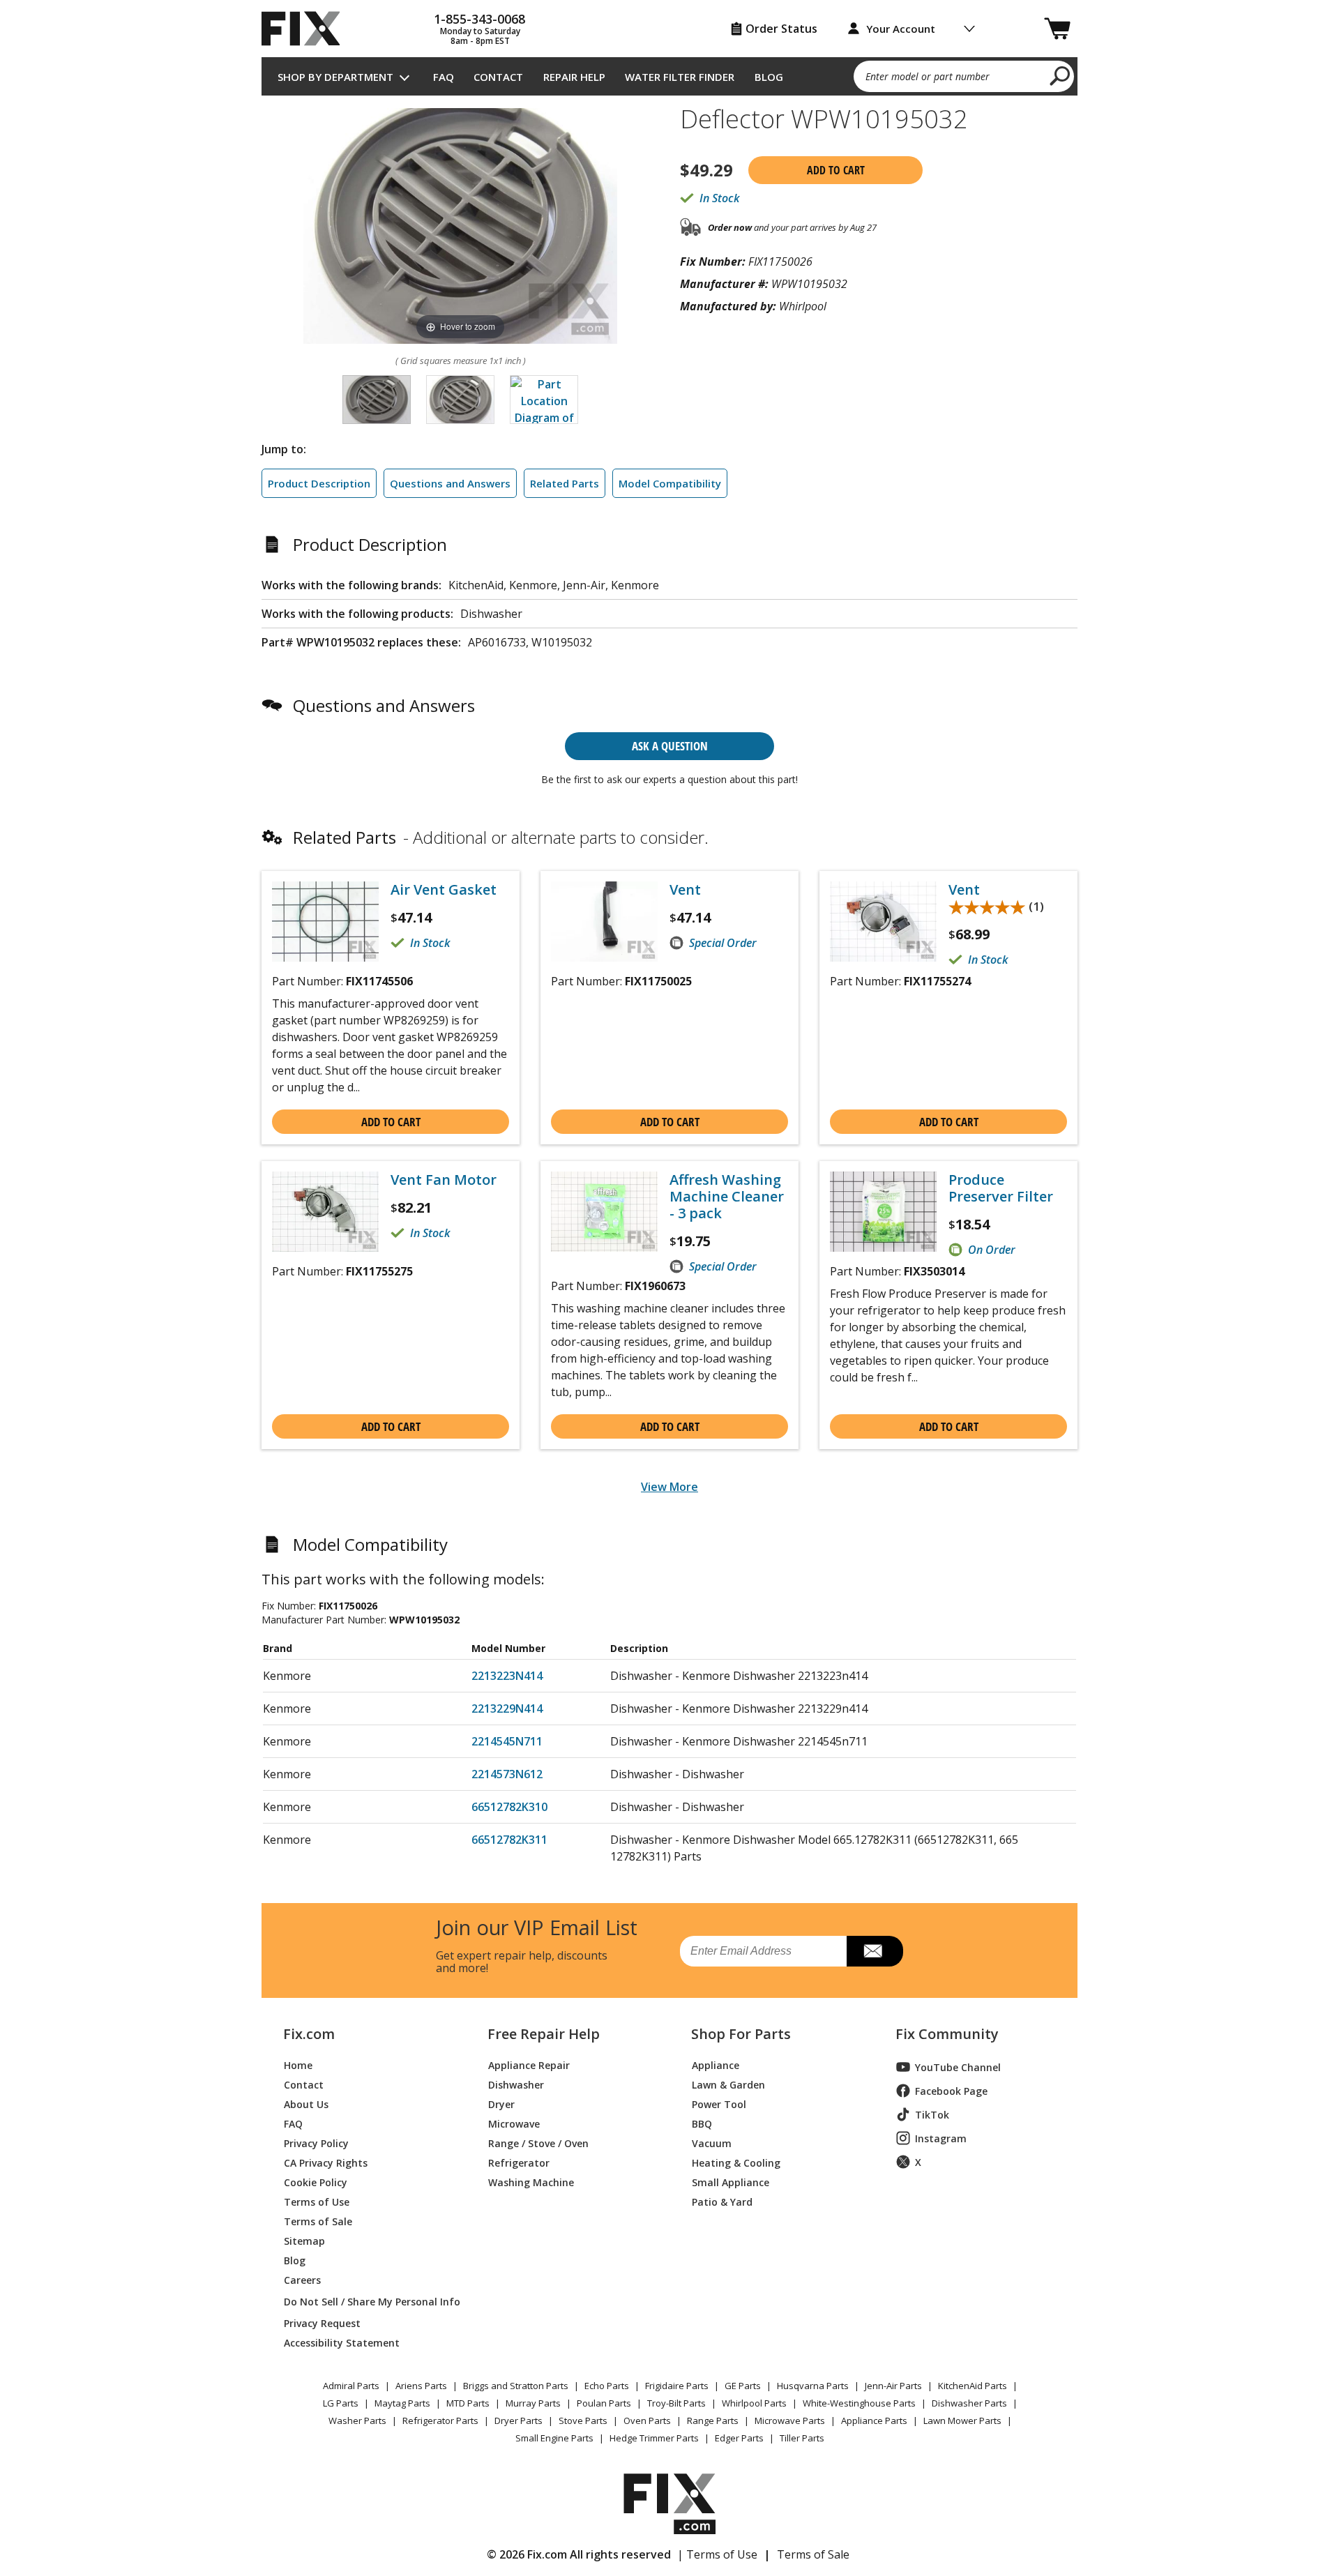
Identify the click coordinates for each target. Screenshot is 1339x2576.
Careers (302, 2279)
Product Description (319, 483)
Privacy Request (322, 2323)
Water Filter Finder (680, 77)
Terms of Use (317, 2201)
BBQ (702, 2123)
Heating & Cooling (736, 2162)
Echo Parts (607, 2386)
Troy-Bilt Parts (676, 2403)
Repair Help (574, 77)
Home (298, 2064)
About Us (306, 2104)
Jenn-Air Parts (893, 2386)
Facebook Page (951, 2091)
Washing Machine (531, 2182)
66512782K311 (509, 1840)
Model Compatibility (670, 483)
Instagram (941, 2138)
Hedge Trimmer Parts (654, 2438)
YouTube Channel (958, 2067)
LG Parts (341, 2403)
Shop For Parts (741, 2034)
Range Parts (713, 2420)
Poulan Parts (604, 2403)
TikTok (932, 2115)
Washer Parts (357, 2420)
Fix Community (947, 2034)
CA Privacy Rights (326, 2162)
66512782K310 (509, 1807)
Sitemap (304, 2240)
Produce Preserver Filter (1001, 1188)
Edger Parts (739, 2438)
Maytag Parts (402, 2403)
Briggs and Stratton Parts (516, 2386)
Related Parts (565, 483)
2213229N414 (507, 1709)
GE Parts (743, 2386)
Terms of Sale (318, 2221)
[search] (1060, 75)
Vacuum (712, 2143)
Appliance (716, 2064)
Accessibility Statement (342, 2342)
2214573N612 (507, 1774)
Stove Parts (583, 2420)
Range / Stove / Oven (538, 2143)
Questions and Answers (450, 483)
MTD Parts (468, 2403)
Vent (685, 890)
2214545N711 (507, 1741)
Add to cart (836, 170)
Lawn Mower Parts (962, 2420)
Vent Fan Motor (444, 1180)
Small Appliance (731, 2182)
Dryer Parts (519, 2420)
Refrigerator (519, 2162)
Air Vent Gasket (444, 890)
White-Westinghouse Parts (859, 2403)
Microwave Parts (790, 2420)
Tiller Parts (802, 2438)
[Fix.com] (307, 29)
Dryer (501, 2104)
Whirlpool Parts (754, 2403)
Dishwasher (516, 2084)
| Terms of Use (717, 2554)
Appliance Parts (874, 2420)
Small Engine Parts (554, 2438)
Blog (769, 77)
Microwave (514, 2123)
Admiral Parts (351, 2386)
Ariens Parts (421, 2386)
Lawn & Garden (728, 2084)
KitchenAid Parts (973, 2386)
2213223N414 (507, 1676)
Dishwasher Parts (969, 2403)
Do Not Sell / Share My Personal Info (366, 2302)
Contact (498, 77)
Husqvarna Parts (813, 2386)
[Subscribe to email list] (875, 1951)
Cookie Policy (316, 2182)
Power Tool (719, 2104)
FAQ (444, 77)
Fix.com (309, 2034)
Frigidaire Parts (677, 2386)
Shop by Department (335, 77)
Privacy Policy (316, 2143)
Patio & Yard (722, 2201)
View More (669, 1487)
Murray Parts (533, 2403)
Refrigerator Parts (440, 2420)
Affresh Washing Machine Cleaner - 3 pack (727, 1197)
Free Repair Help (544, 2034)
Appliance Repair (529, 2064)
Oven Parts (647, 2420)
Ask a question (670, 746)
